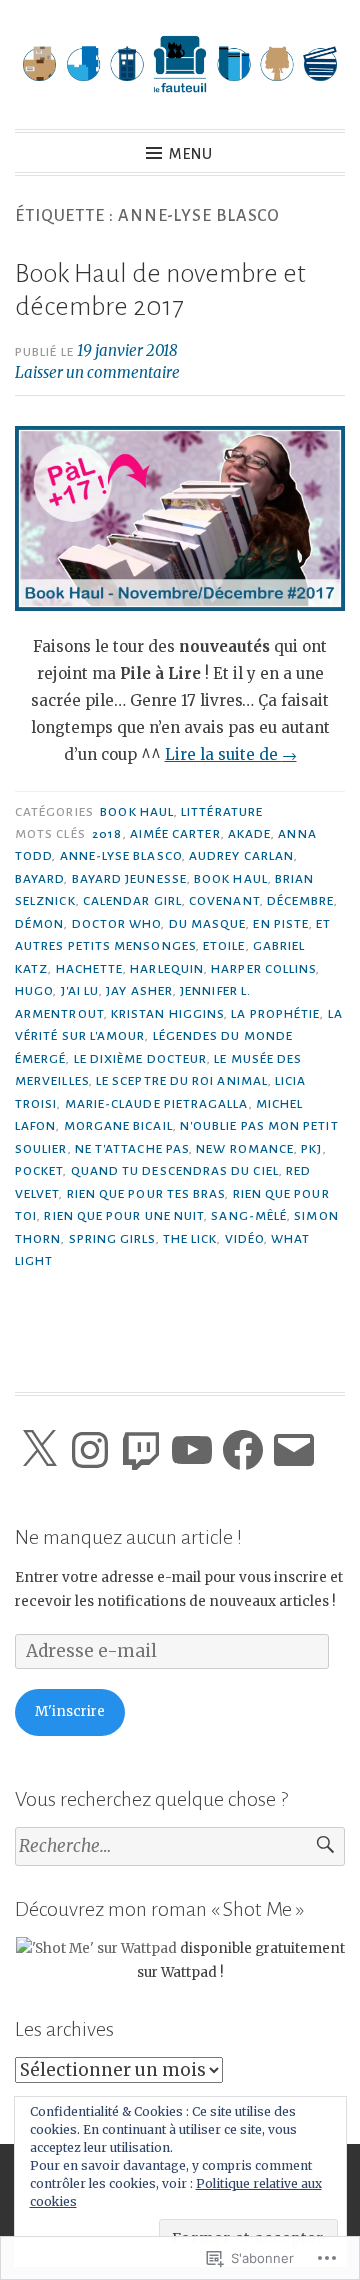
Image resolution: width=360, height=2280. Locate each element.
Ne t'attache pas (132, 1149)
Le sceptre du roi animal (182, 1081)
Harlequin (167, 969)
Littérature (222, 812)
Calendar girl (132, 901)
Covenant (224, 901)
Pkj (311, 1149)
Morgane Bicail (118, 1126)
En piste (281, 924)
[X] (39, 1450)
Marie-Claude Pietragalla (157, 1104)
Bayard (39, 879)
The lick (190, 1239)
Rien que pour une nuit (124, 1216)
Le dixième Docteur (140, 1059)
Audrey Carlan (241, 856)
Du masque (208, 924)
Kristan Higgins (167, 1014)
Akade (249, 834)
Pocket (39, 1171)
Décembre (301, 901)
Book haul (137, 812)
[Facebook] (243, 1450)
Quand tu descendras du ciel (175, 1171)
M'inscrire (70, 1711)
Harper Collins (263, 969)
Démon (39, 924)
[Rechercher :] (180, 1846)
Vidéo (244, 1239)
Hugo (34, 991)
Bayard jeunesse (129, 879)
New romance (245, 1149)
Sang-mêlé (249, 1216)
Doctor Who (117, 924)
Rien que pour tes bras (146, 1194)
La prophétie (275, 1014)
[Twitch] (141, 1450)
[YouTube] (192, 1450)
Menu (191, 154)
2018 (107, 834)
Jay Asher (139, 991)
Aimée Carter (175, 834)
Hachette (90, 969)
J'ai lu (80, 991)
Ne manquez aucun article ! (128, 1537)
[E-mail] (294, 1450)
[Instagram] (90, 1450)
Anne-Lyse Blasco (121, 856)
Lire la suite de (231, 754)
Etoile (224, 946)
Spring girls (112, 1239)
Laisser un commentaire (97, 372)
